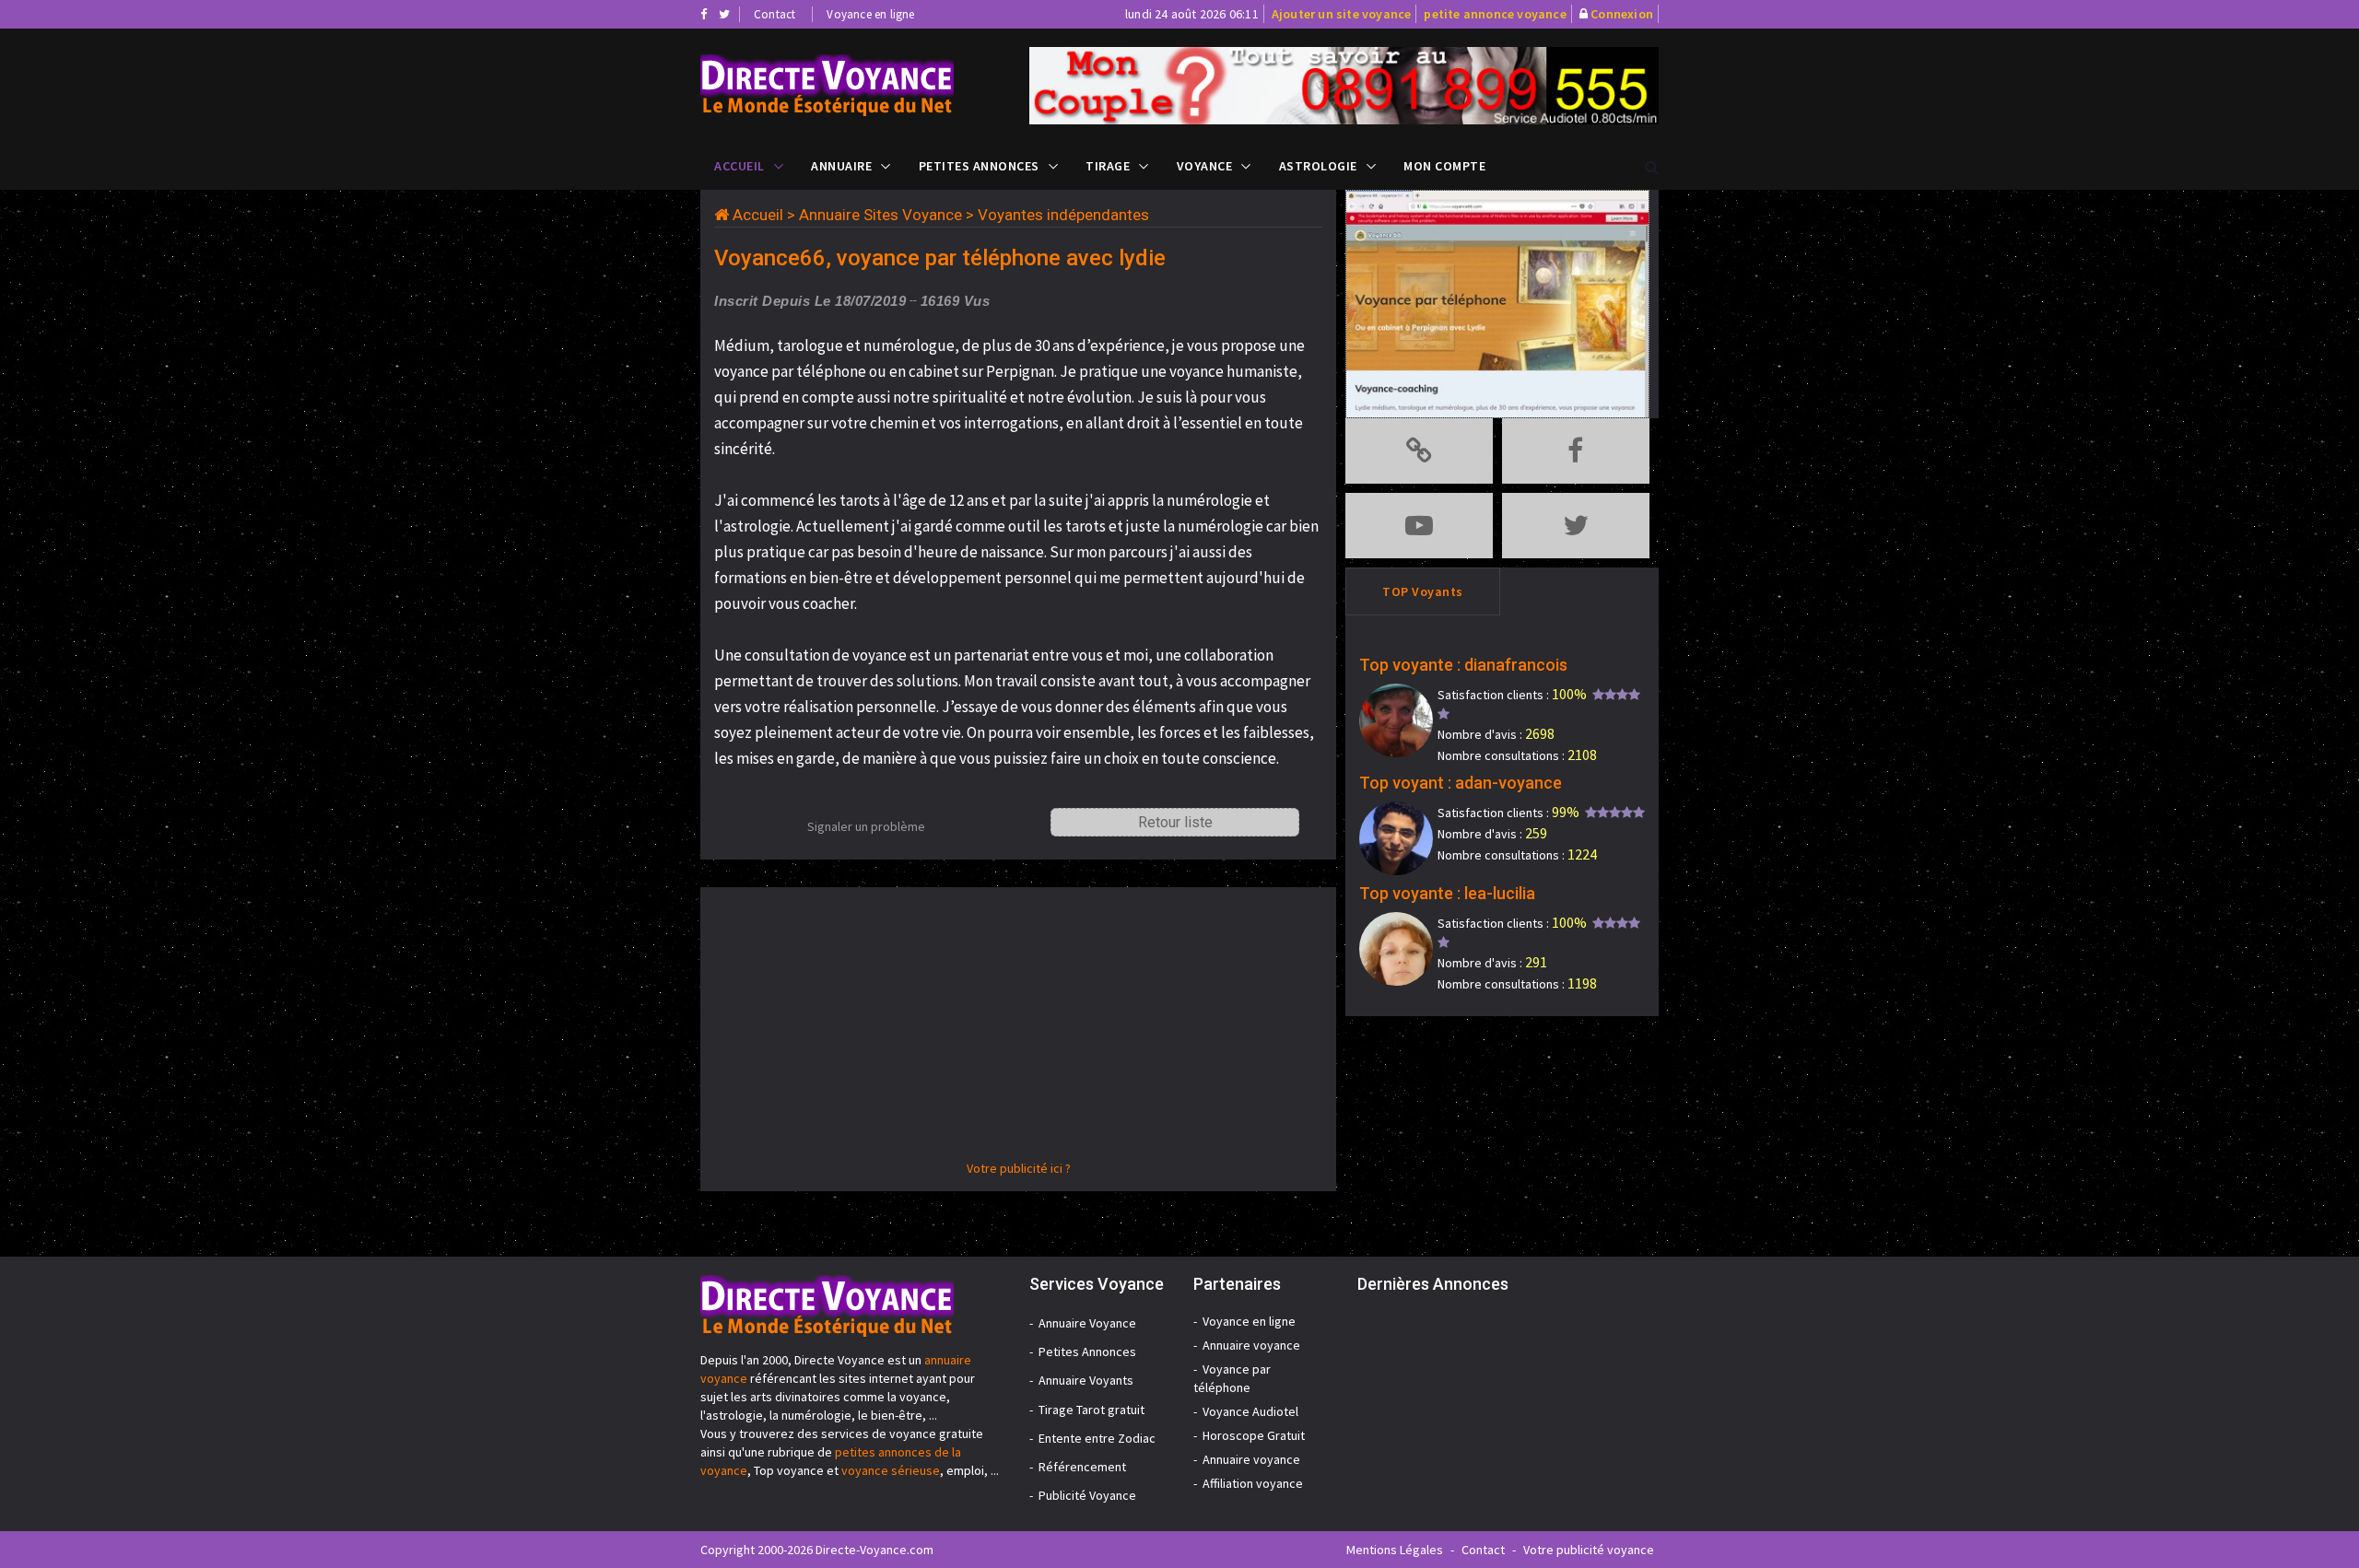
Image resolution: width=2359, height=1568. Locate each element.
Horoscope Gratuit (1254, 1435)
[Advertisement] (1018, 1030)
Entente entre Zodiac (1097, 1438)
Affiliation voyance (1253, 1483)
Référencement (1082, 1467)
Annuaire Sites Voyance (880, 215)
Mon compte (1444, 166)
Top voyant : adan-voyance (1461, 783)
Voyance (1205, 166)
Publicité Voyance (1087, 1495)
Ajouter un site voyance (1342, 14)
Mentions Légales (1395, 1550)
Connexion (1622, 14)
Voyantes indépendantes (1063, 215)
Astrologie (1318, 166)
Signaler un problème (866, 826)
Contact (775, 14)
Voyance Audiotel (1250, 1411)
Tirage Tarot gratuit (1091, 1410)
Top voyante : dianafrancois (1463, 665)
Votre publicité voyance (1589, 1550)
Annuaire (841, 166)
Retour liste (1175, 822)
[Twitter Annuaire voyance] (724, 14)
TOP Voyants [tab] (1423, 591)
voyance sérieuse (891, 1470)
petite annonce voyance (1495, 14)
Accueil (739, 166)
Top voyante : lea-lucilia (1447, 893)
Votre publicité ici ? (1019, 1168)
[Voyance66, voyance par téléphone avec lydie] (851, 85)
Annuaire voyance (1251, 1345)
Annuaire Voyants (1086, 1380)
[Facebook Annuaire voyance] (704, 14)
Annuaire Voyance (1087, 1323)
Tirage (1108, 166)
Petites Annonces (979, 166)
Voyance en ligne (870, 14)
